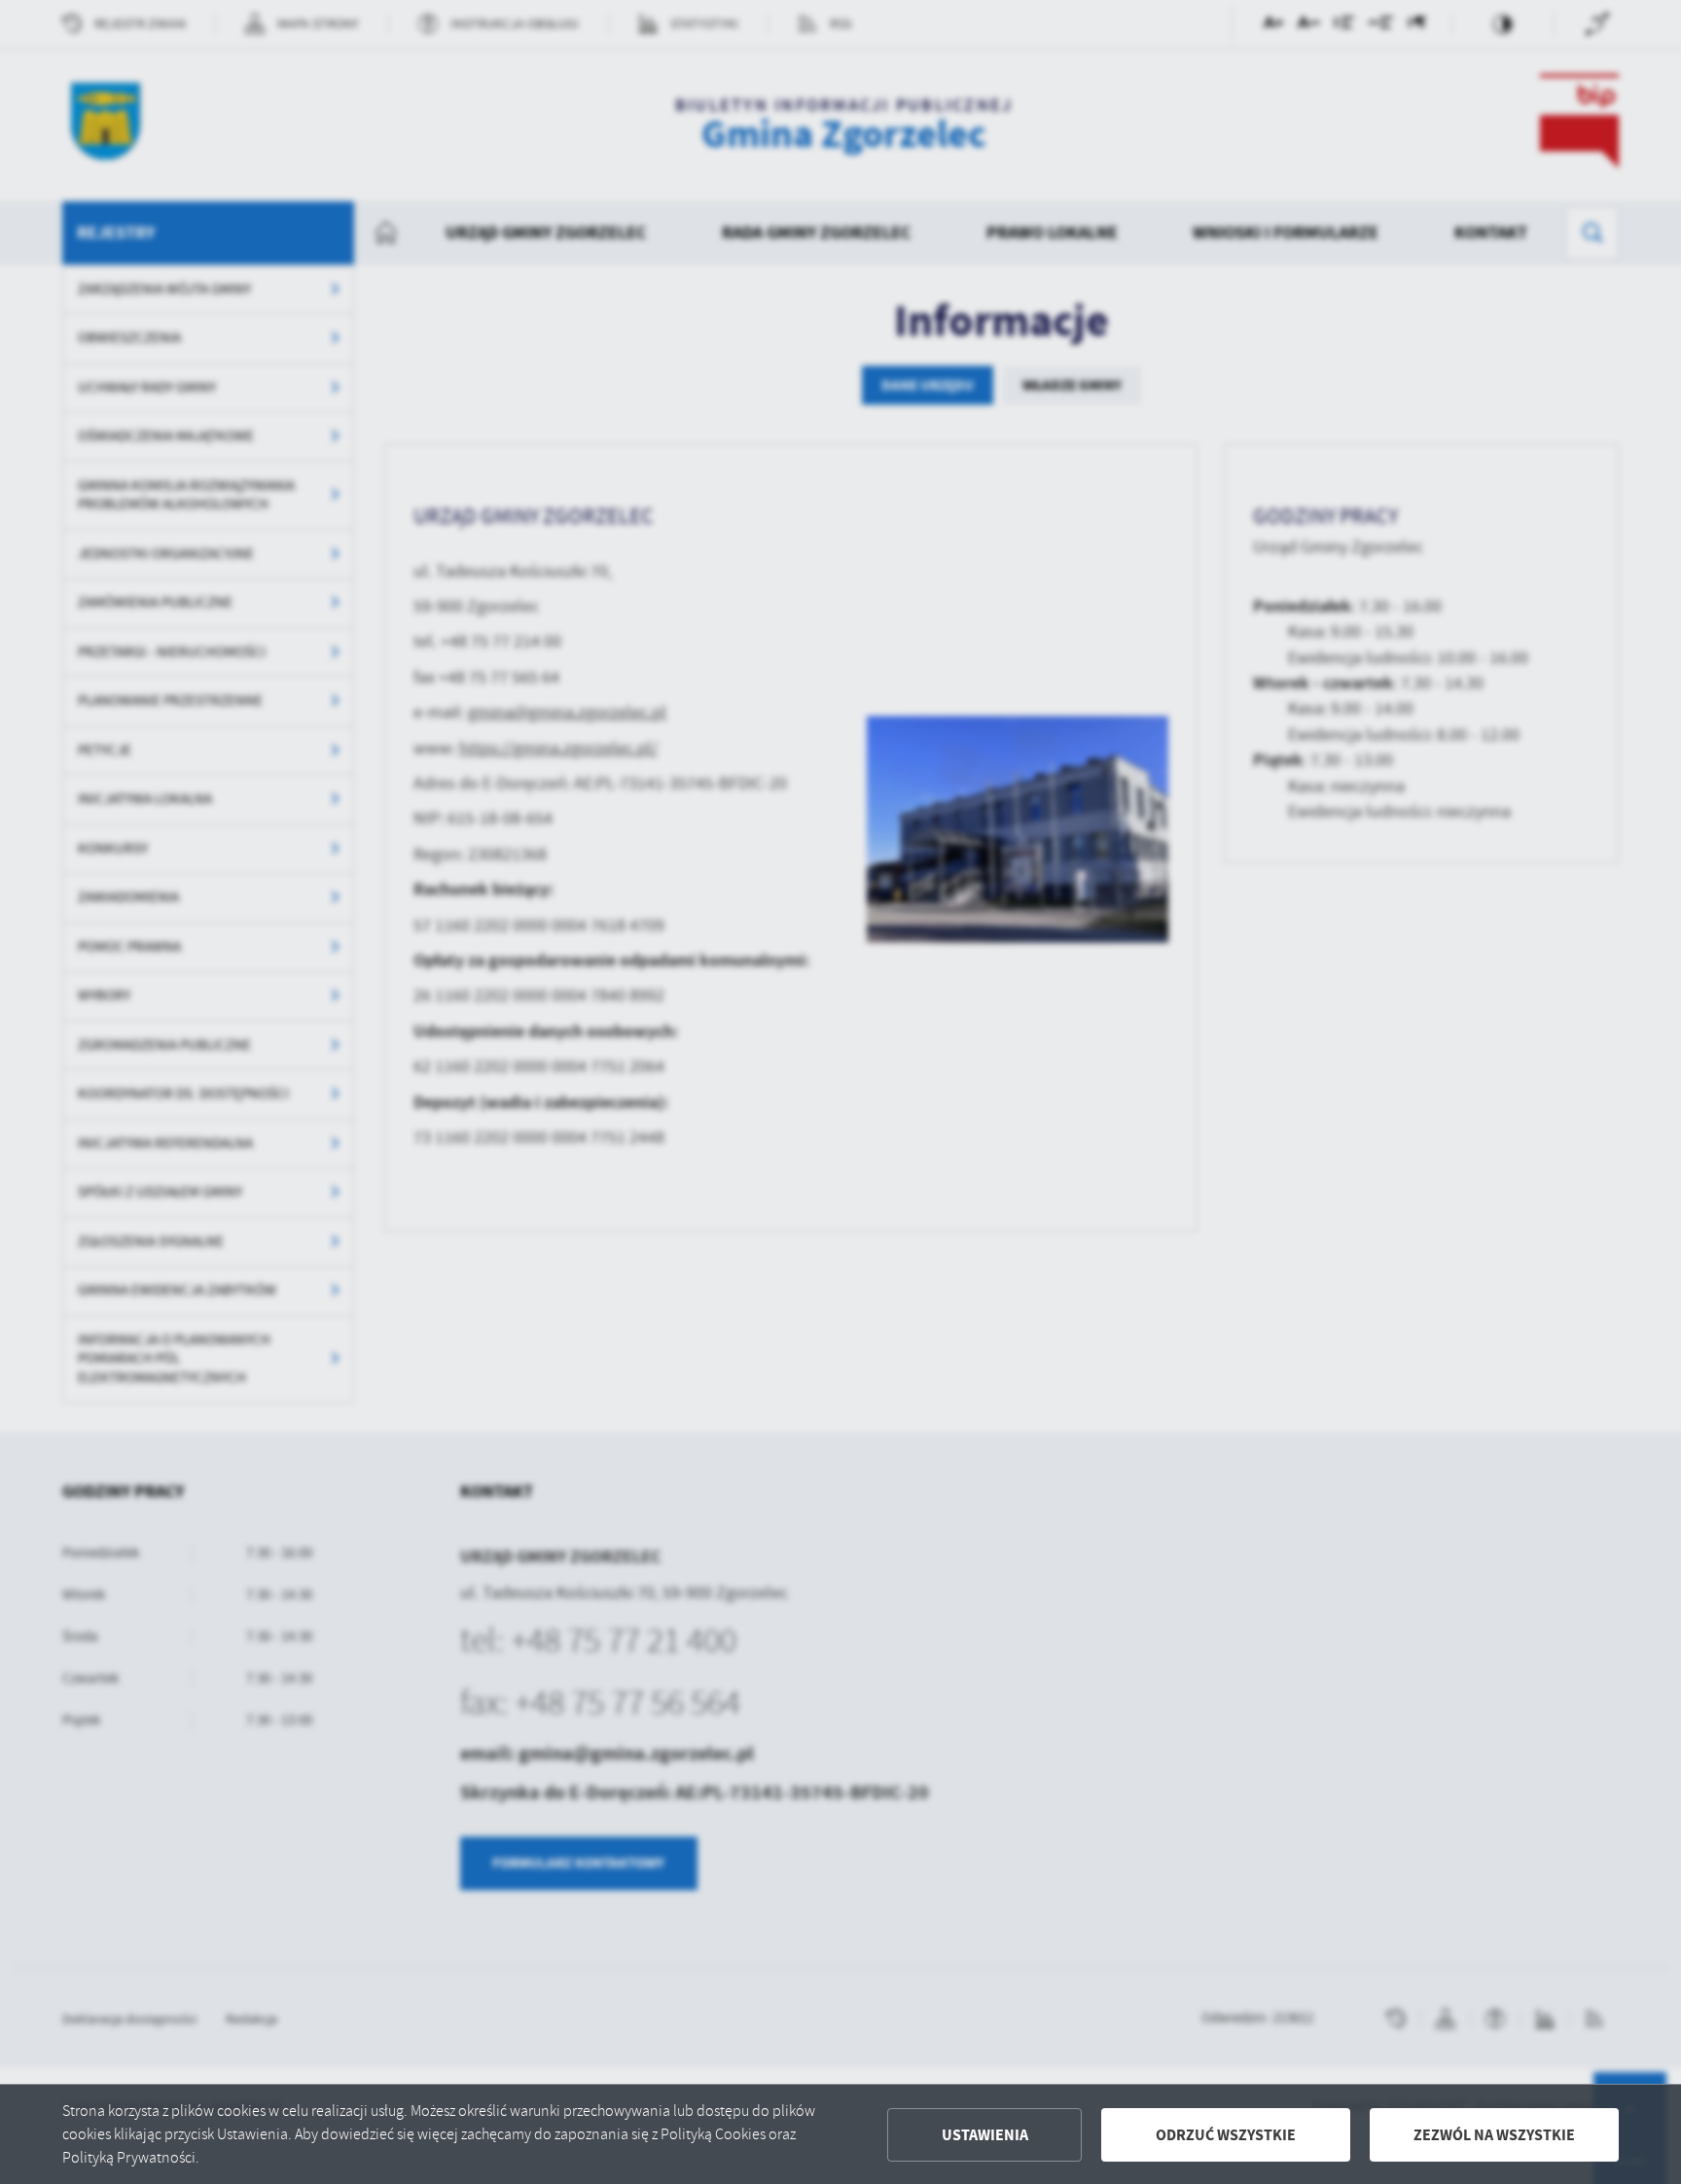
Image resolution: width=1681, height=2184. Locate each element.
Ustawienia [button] (985, 2135)
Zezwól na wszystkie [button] (1494, 2135)
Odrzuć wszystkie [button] (1226, 2135)
